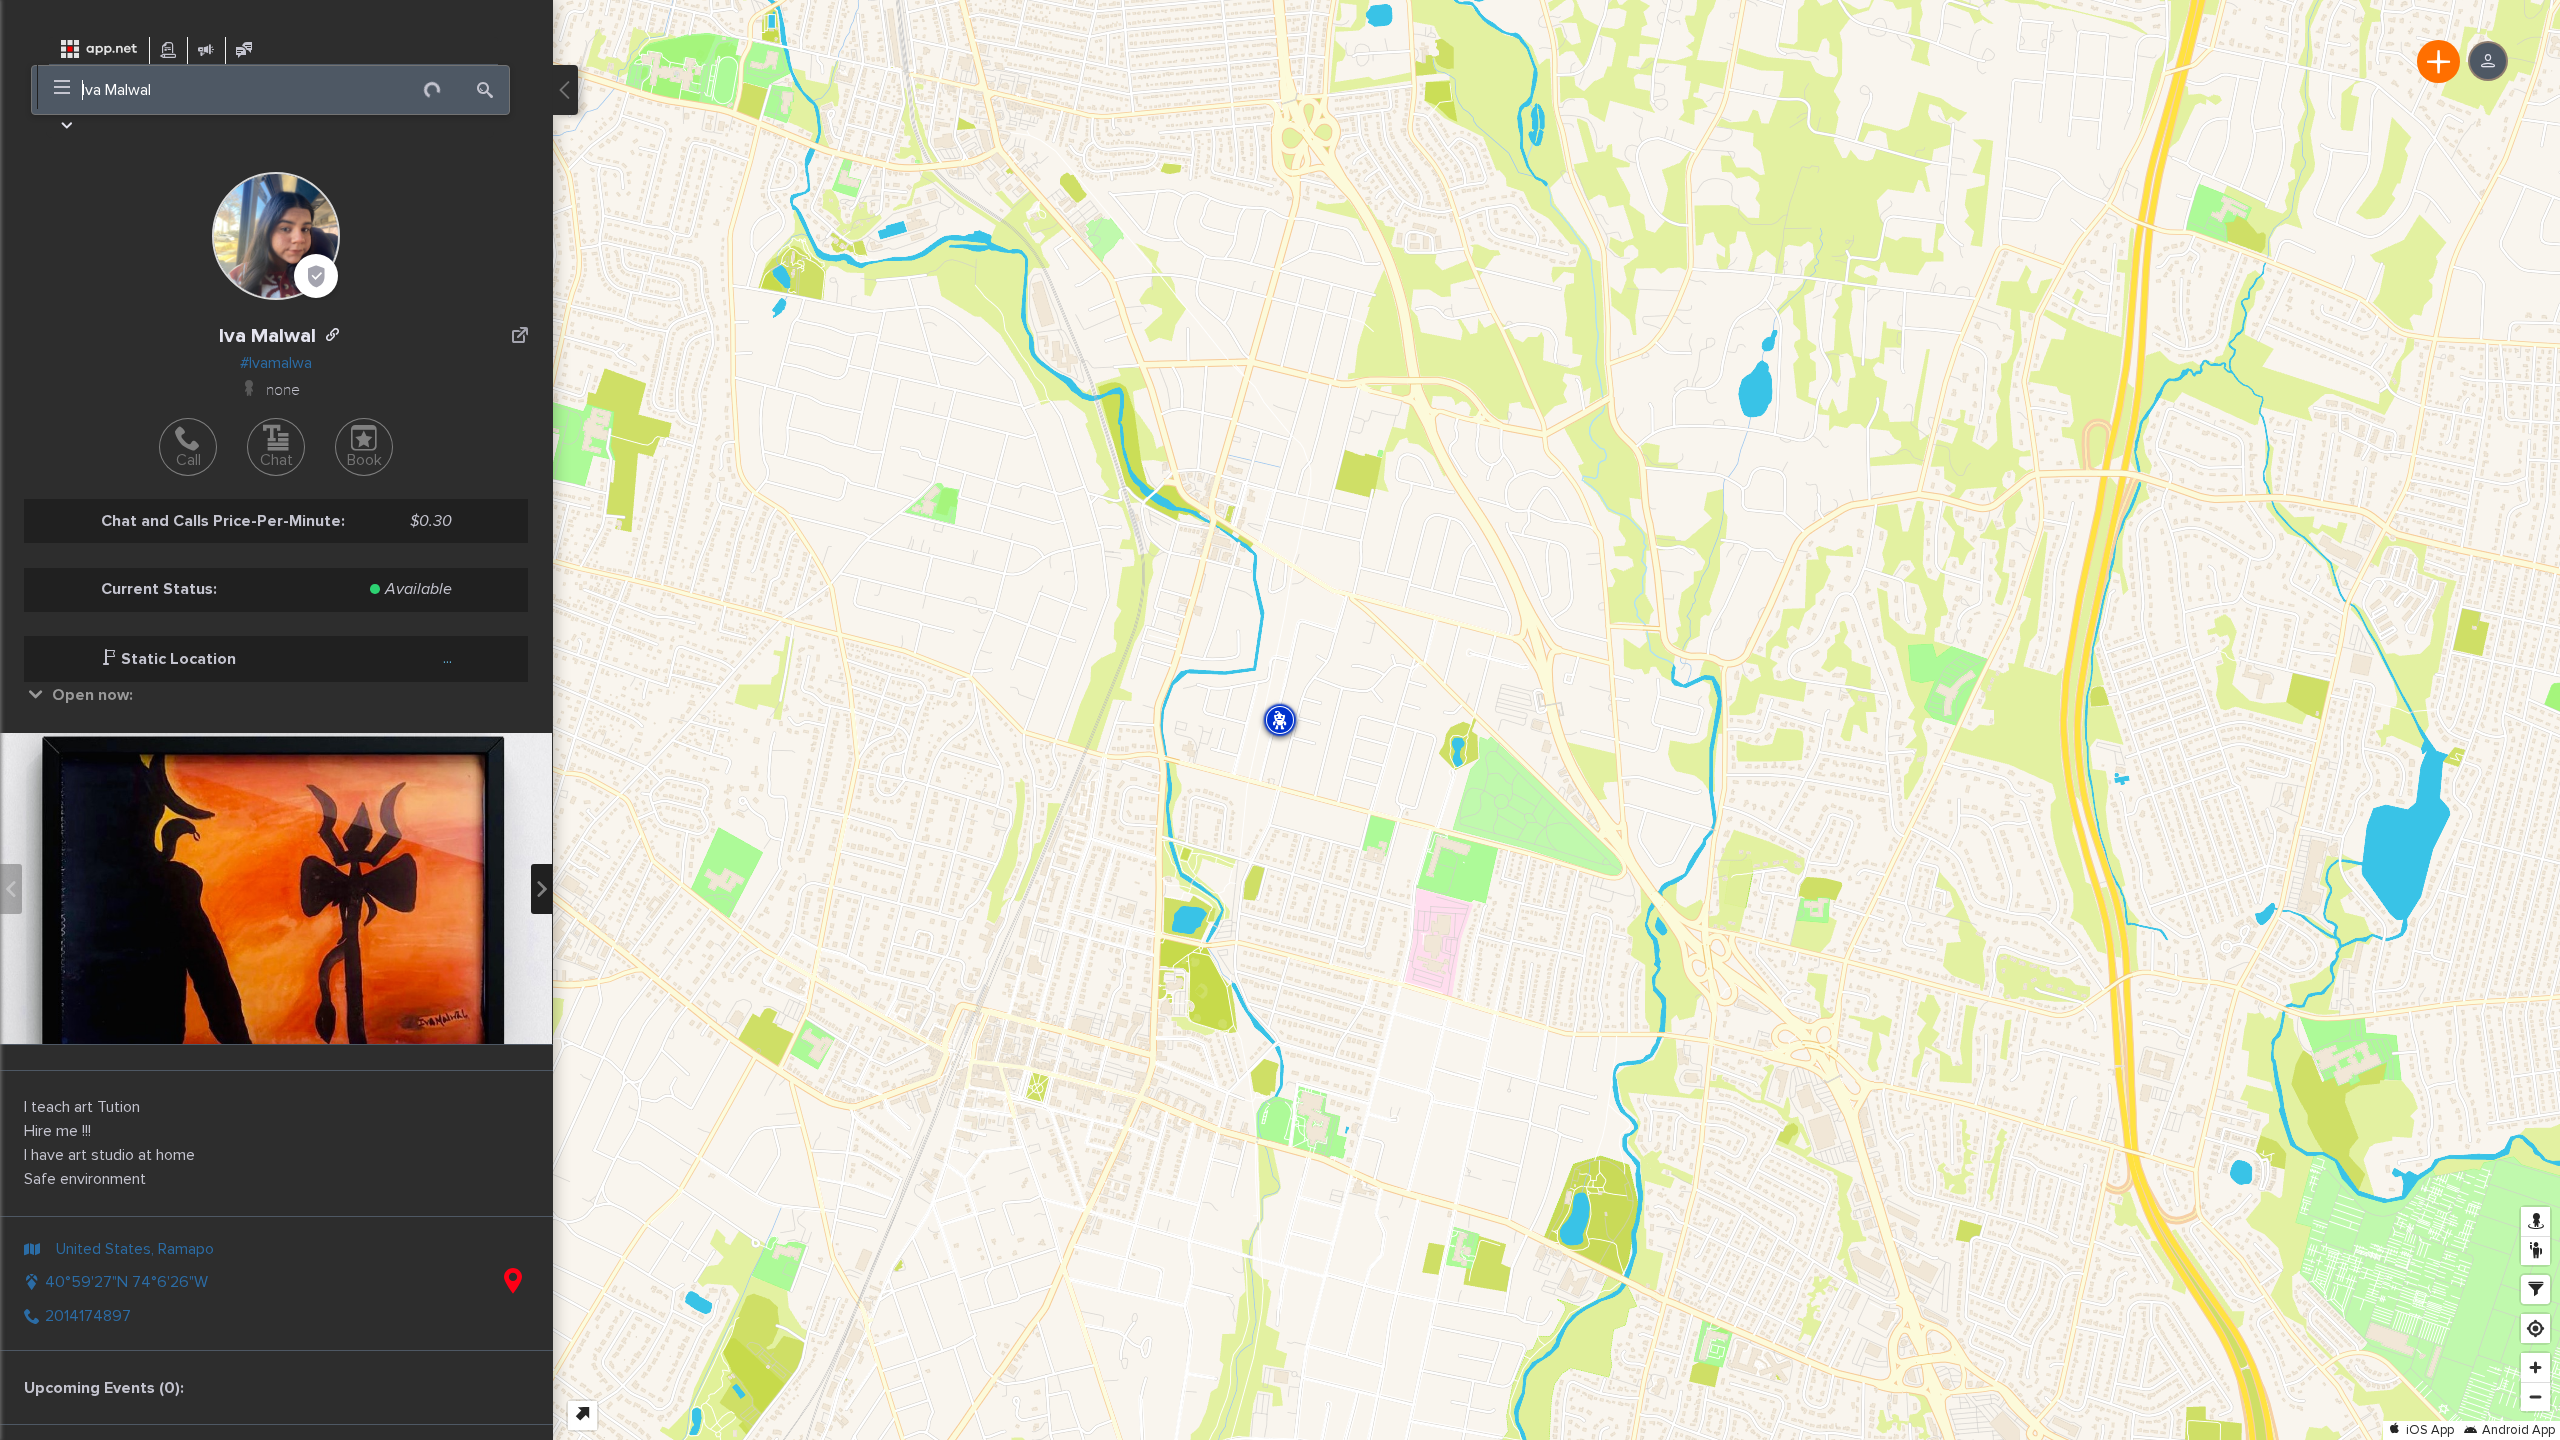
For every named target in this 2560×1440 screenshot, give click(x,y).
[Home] (99, 50)
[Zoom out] (2535, 1396)
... (447, 658)
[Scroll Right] (542, 889)
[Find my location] (2535, 1328)
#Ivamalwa (276, 363)
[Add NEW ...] (2438, 61)
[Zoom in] (2535, 1367)
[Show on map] (513, 1282)
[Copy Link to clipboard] (332, 335)
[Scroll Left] (11, 889)
